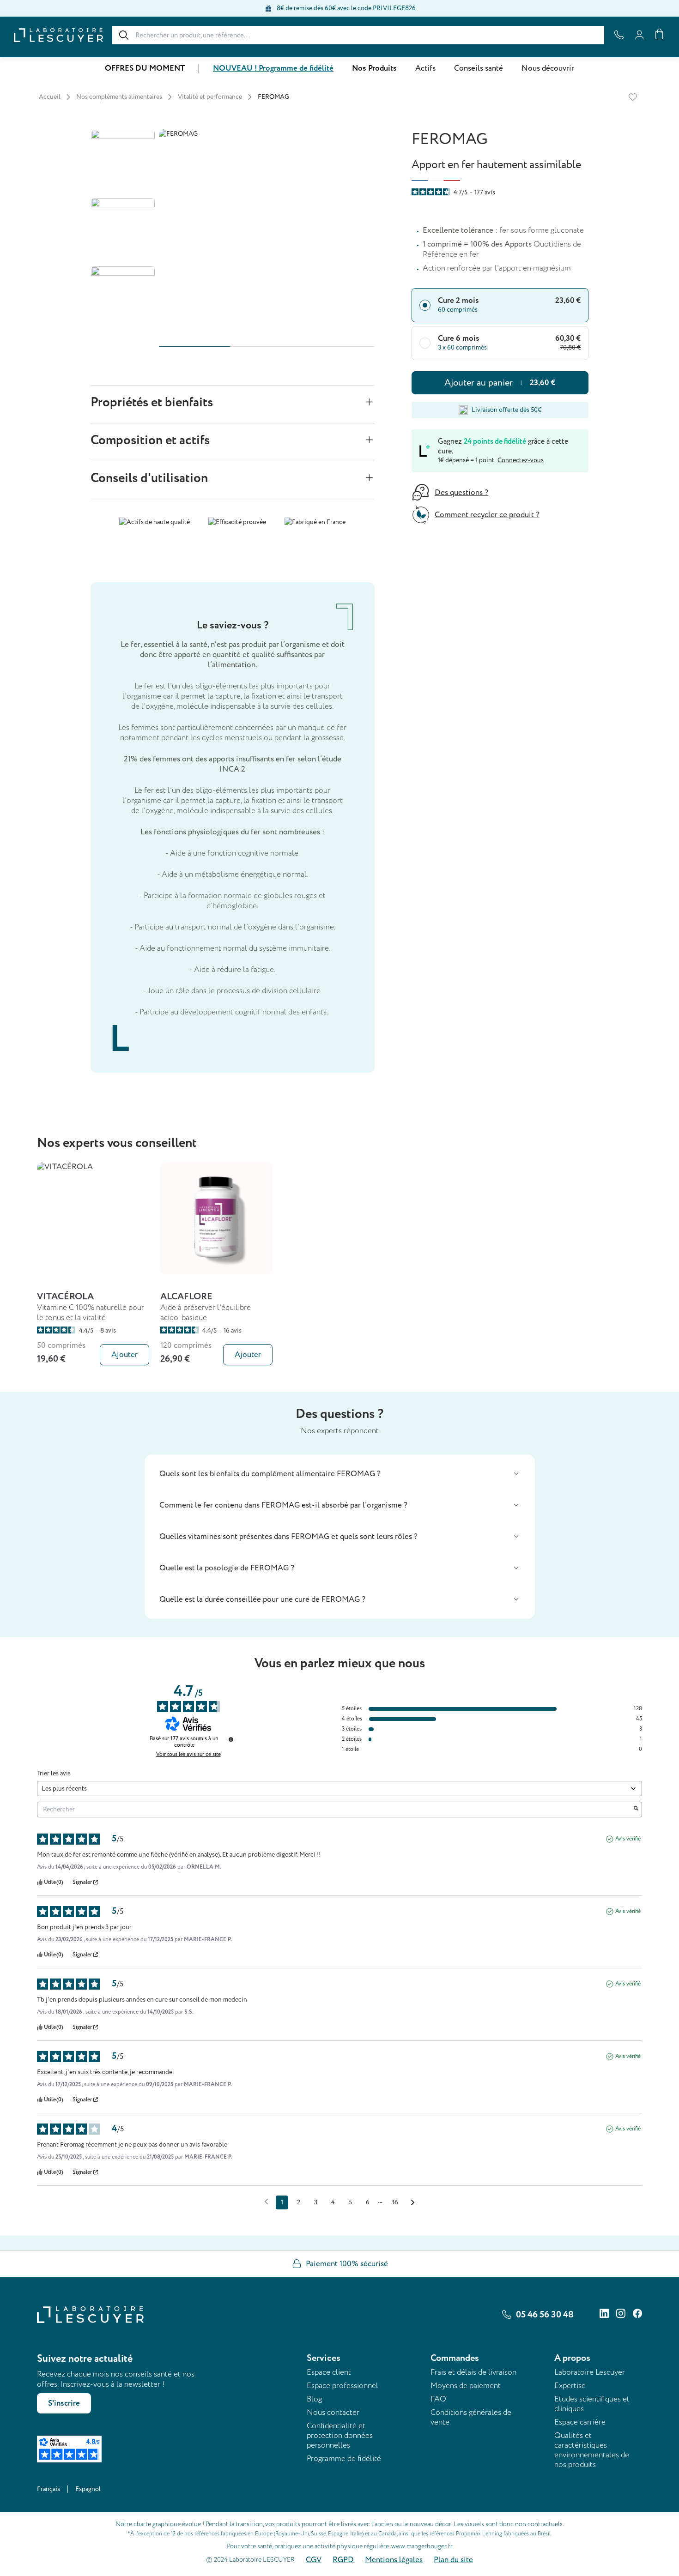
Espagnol (88, 2489)
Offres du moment (145, 68)
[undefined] (231, 1739)
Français (48, 2489)
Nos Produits (374, 68)
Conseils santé (479, 68)
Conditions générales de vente (471, 2417)
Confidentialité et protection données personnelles (340, 2435)
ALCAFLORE (186, 1297)
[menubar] (339, 68)
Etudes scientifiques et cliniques (592, 2404)
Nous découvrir (548, 68)
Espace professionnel (343, 2386)
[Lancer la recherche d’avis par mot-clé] (636, 1810)
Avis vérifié (628, 1839)
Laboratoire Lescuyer (590, 2372)
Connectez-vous (521, 460)
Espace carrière (580, 2422)
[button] (340, 1474)
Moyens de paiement (466, 2386)
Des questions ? (461, 493)
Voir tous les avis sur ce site (188, 1755)
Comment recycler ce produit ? (487, 515)
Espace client (329, 2372)
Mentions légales (394, 2560)
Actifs (425, 68)
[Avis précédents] (266, 2202)
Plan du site (453, 2560)
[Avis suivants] (413, 2203)
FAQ (438, 2399)
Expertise (570, 2386)
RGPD (343, 2560)
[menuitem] (145, 69)
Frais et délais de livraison (473, 2372)
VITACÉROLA (65, 1297)
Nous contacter (333, 2412)
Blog (314, 2399)
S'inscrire (64, 2403)
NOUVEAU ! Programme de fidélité (273, 68)
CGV (314, 2560)
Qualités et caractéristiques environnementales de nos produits (592, 2450)
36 (395, 2202)
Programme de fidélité (344, 2458)
